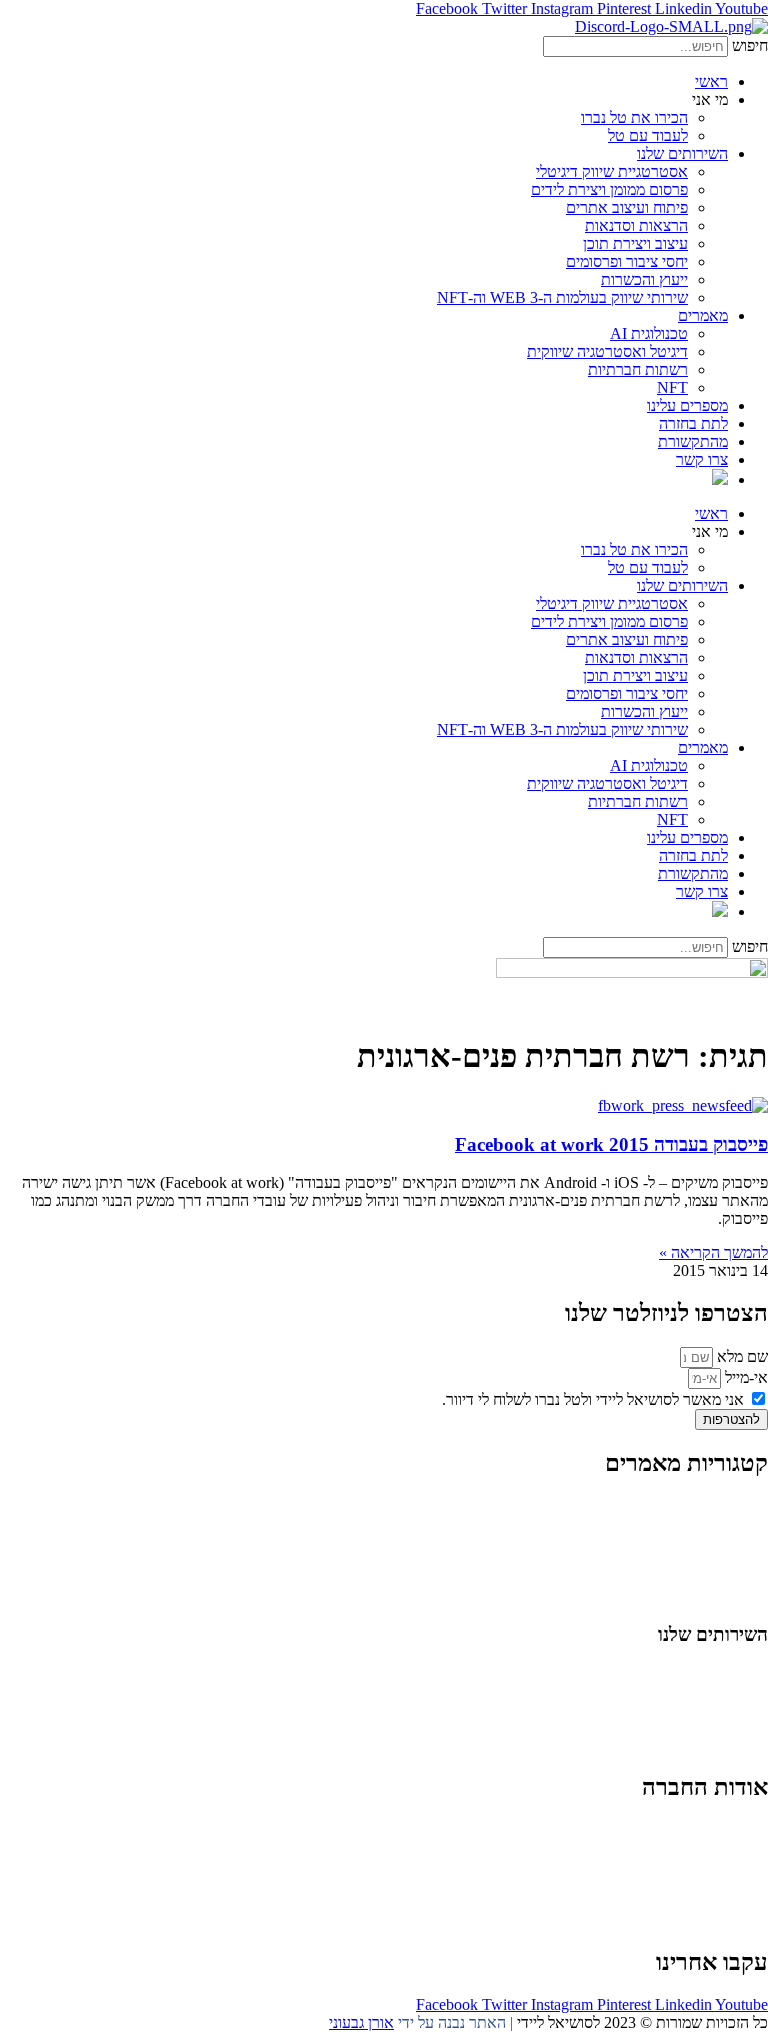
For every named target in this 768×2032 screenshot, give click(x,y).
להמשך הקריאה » (713, 1252)
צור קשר (742, 1919)
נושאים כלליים (724, 1559)
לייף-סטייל (737, 1577)
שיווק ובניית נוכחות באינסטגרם (674, 1672)
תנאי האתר (733, 1901)
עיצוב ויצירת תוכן (635, 243)
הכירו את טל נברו (634, 117)
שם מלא (740, 1356)
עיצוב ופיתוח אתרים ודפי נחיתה (672, 1726)
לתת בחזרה (693, 423)
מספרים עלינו (687, 405)
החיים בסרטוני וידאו (707, 1595)
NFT (672, 387)
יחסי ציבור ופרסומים (627, 261)
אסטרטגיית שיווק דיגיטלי (612, 171)
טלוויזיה (610, 1883)
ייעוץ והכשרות (644, 279)
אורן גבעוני (361, 2022)
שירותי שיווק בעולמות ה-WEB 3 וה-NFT (562, 297)
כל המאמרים (729, 1505)
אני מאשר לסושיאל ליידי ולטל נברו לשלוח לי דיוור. (593, 1399)
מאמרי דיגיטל (727, 1541)
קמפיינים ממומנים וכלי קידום (681, 1708)
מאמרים (703, 315)
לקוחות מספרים (720, 1865)
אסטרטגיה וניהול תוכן (702, 1690)
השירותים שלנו (682, 153)
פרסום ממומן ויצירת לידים (609, 189)
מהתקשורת (693, 441)
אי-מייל (744, 1377)
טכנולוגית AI (649, 333)
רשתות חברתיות (638, 369)
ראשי (711, 81)
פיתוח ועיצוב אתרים (627, 207)
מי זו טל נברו (730, 1829)
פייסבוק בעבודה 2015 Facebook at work (611, 1144)
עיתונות (667, 1883)
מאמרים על (731, 1523)
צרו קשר (702, 459)
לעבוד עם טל (648, 135)
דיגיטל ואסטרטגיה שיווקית (607, 351)
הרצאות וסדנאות (636, 225)
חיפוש (750, 45)
